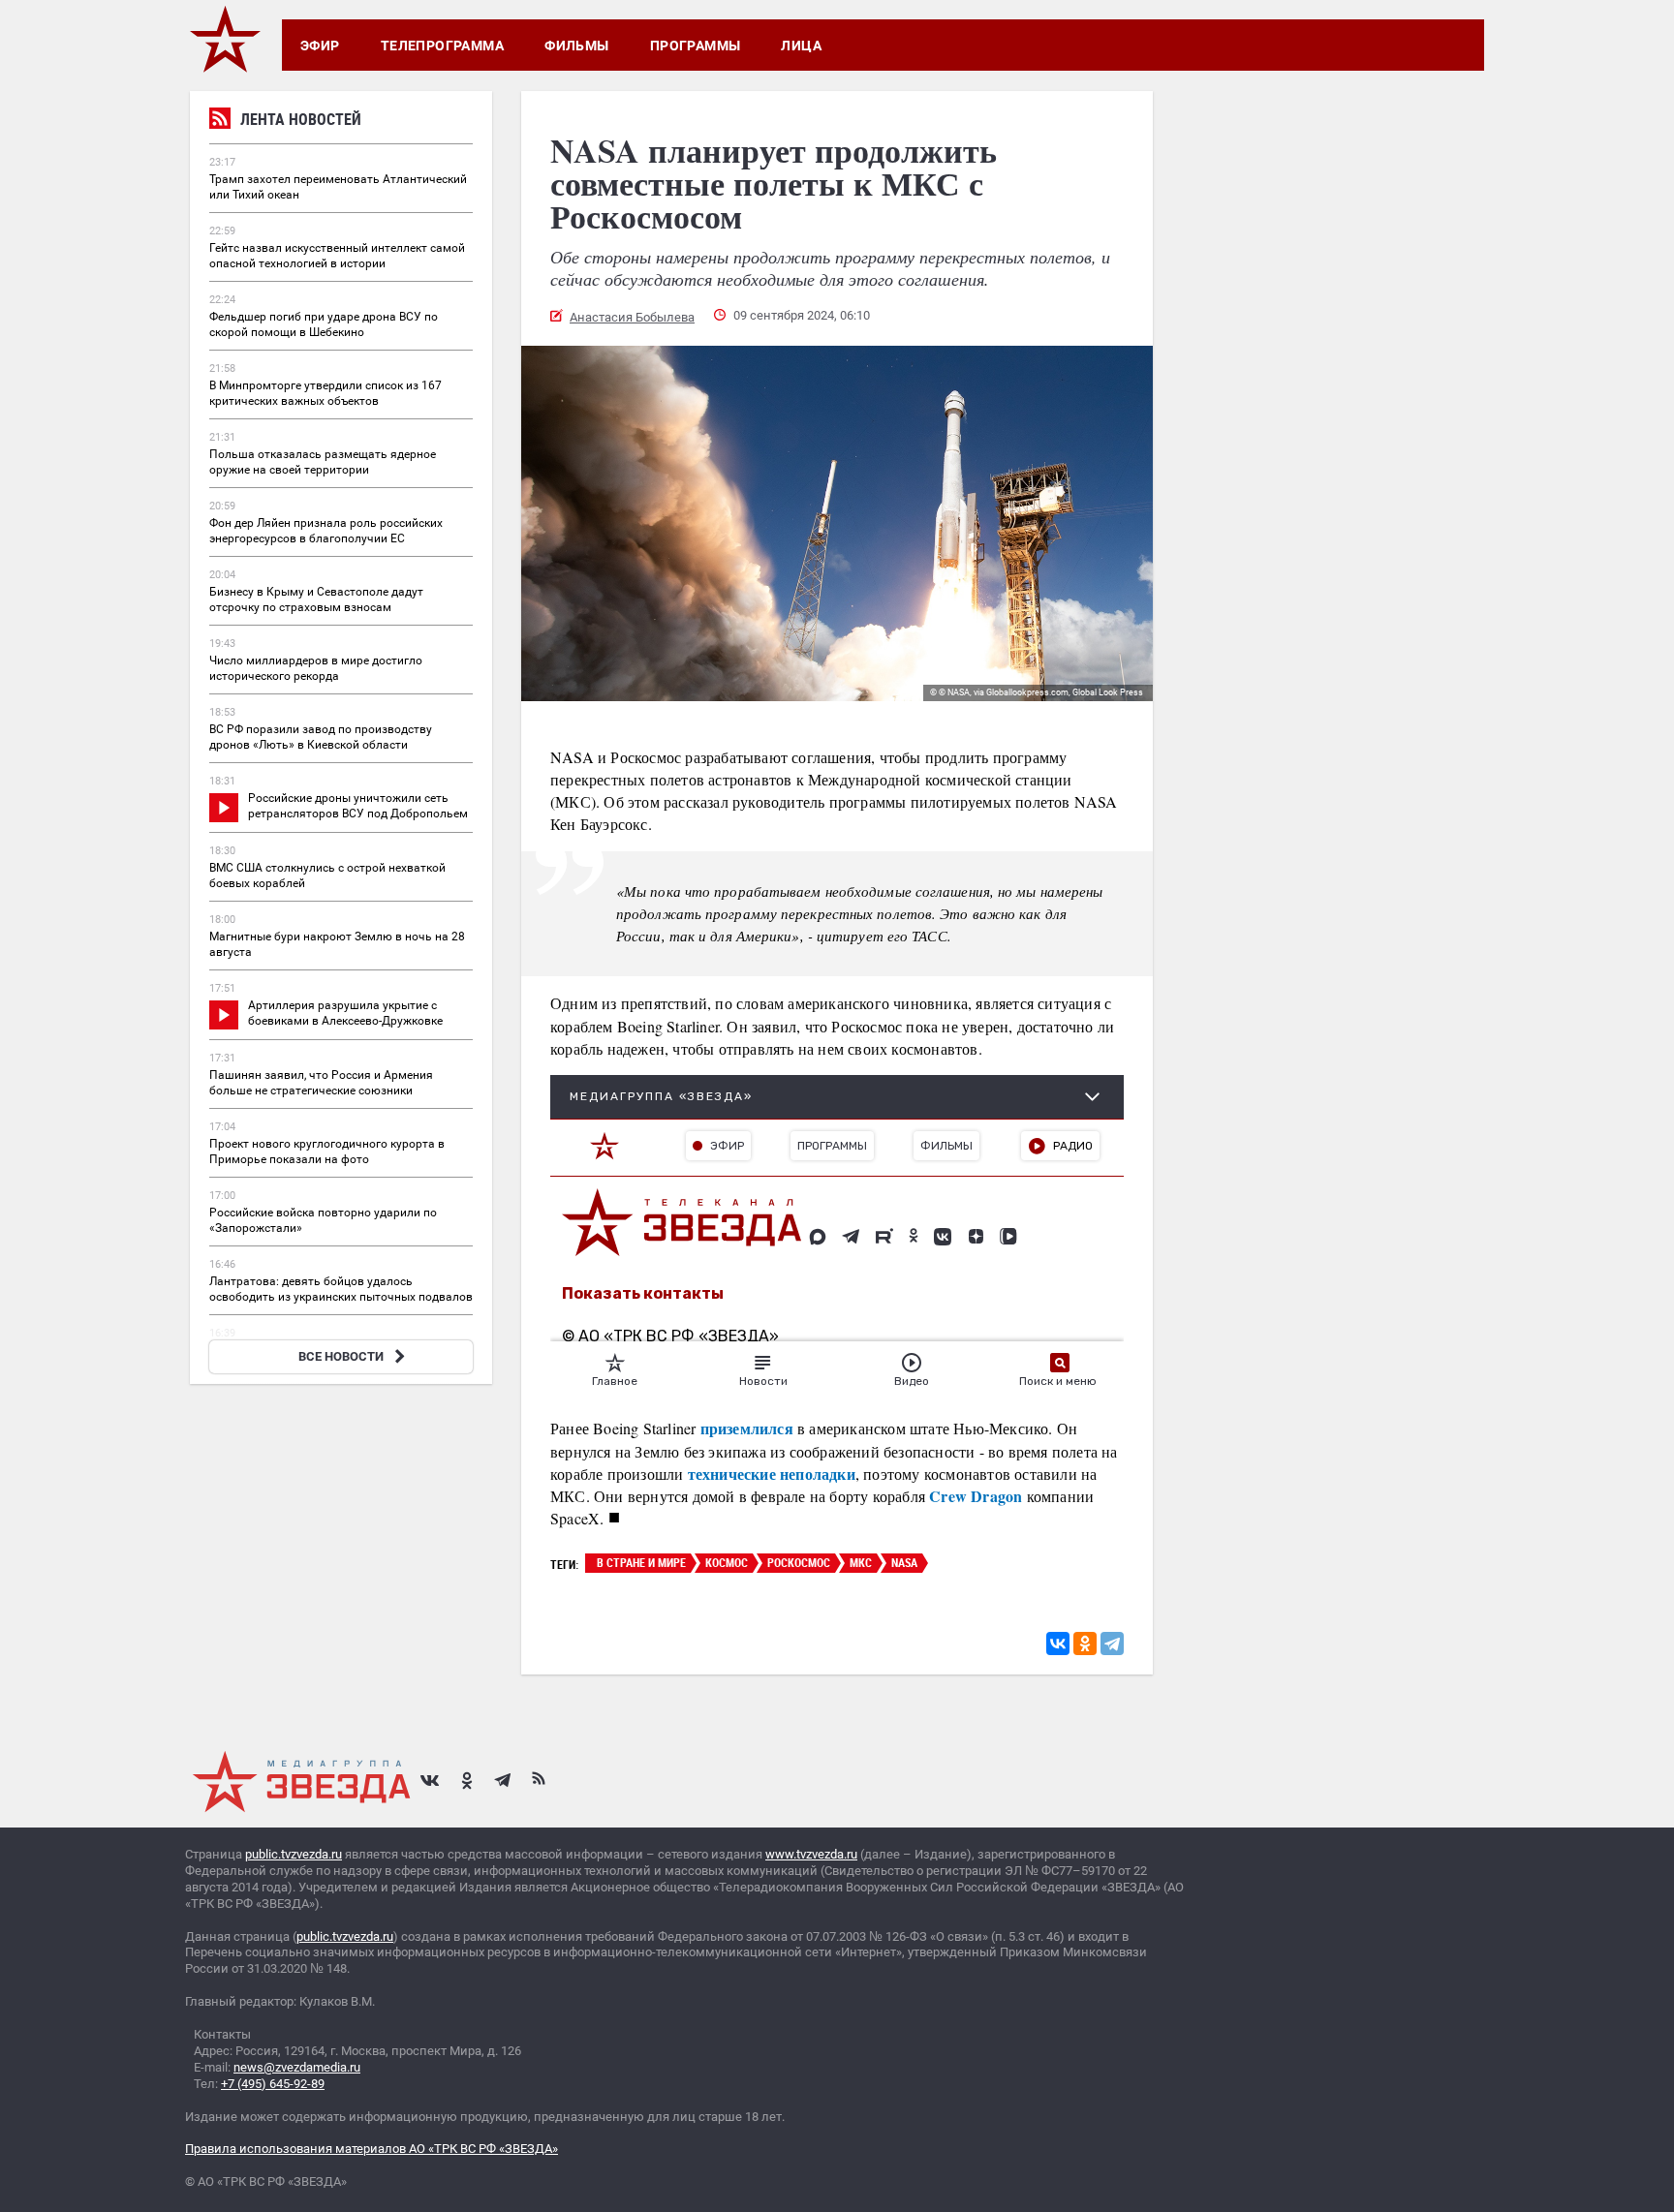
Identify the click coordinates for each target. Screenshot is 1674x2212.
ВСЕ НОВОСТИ (341, 1356)
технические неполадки (772, 1474)
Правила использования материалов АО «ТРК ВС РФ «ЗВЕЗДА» (372, 2149)
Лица (801, 46)
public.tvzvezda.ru (294, 1854)
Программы (696, 46)
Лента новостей (301, 119)
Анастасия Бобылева (632, 317)
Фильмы (577, 46)
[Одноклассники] (1085, 1644)
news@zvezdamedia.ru (297, 2067)
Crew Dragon (976, 1496)
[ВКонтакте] (1058, 1644)
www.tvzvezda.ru (811, 1854)
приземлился (744, 1428)
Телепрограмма (442, 46)
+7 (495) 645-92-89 (273, 2084)
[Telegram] (1112, 1644)
